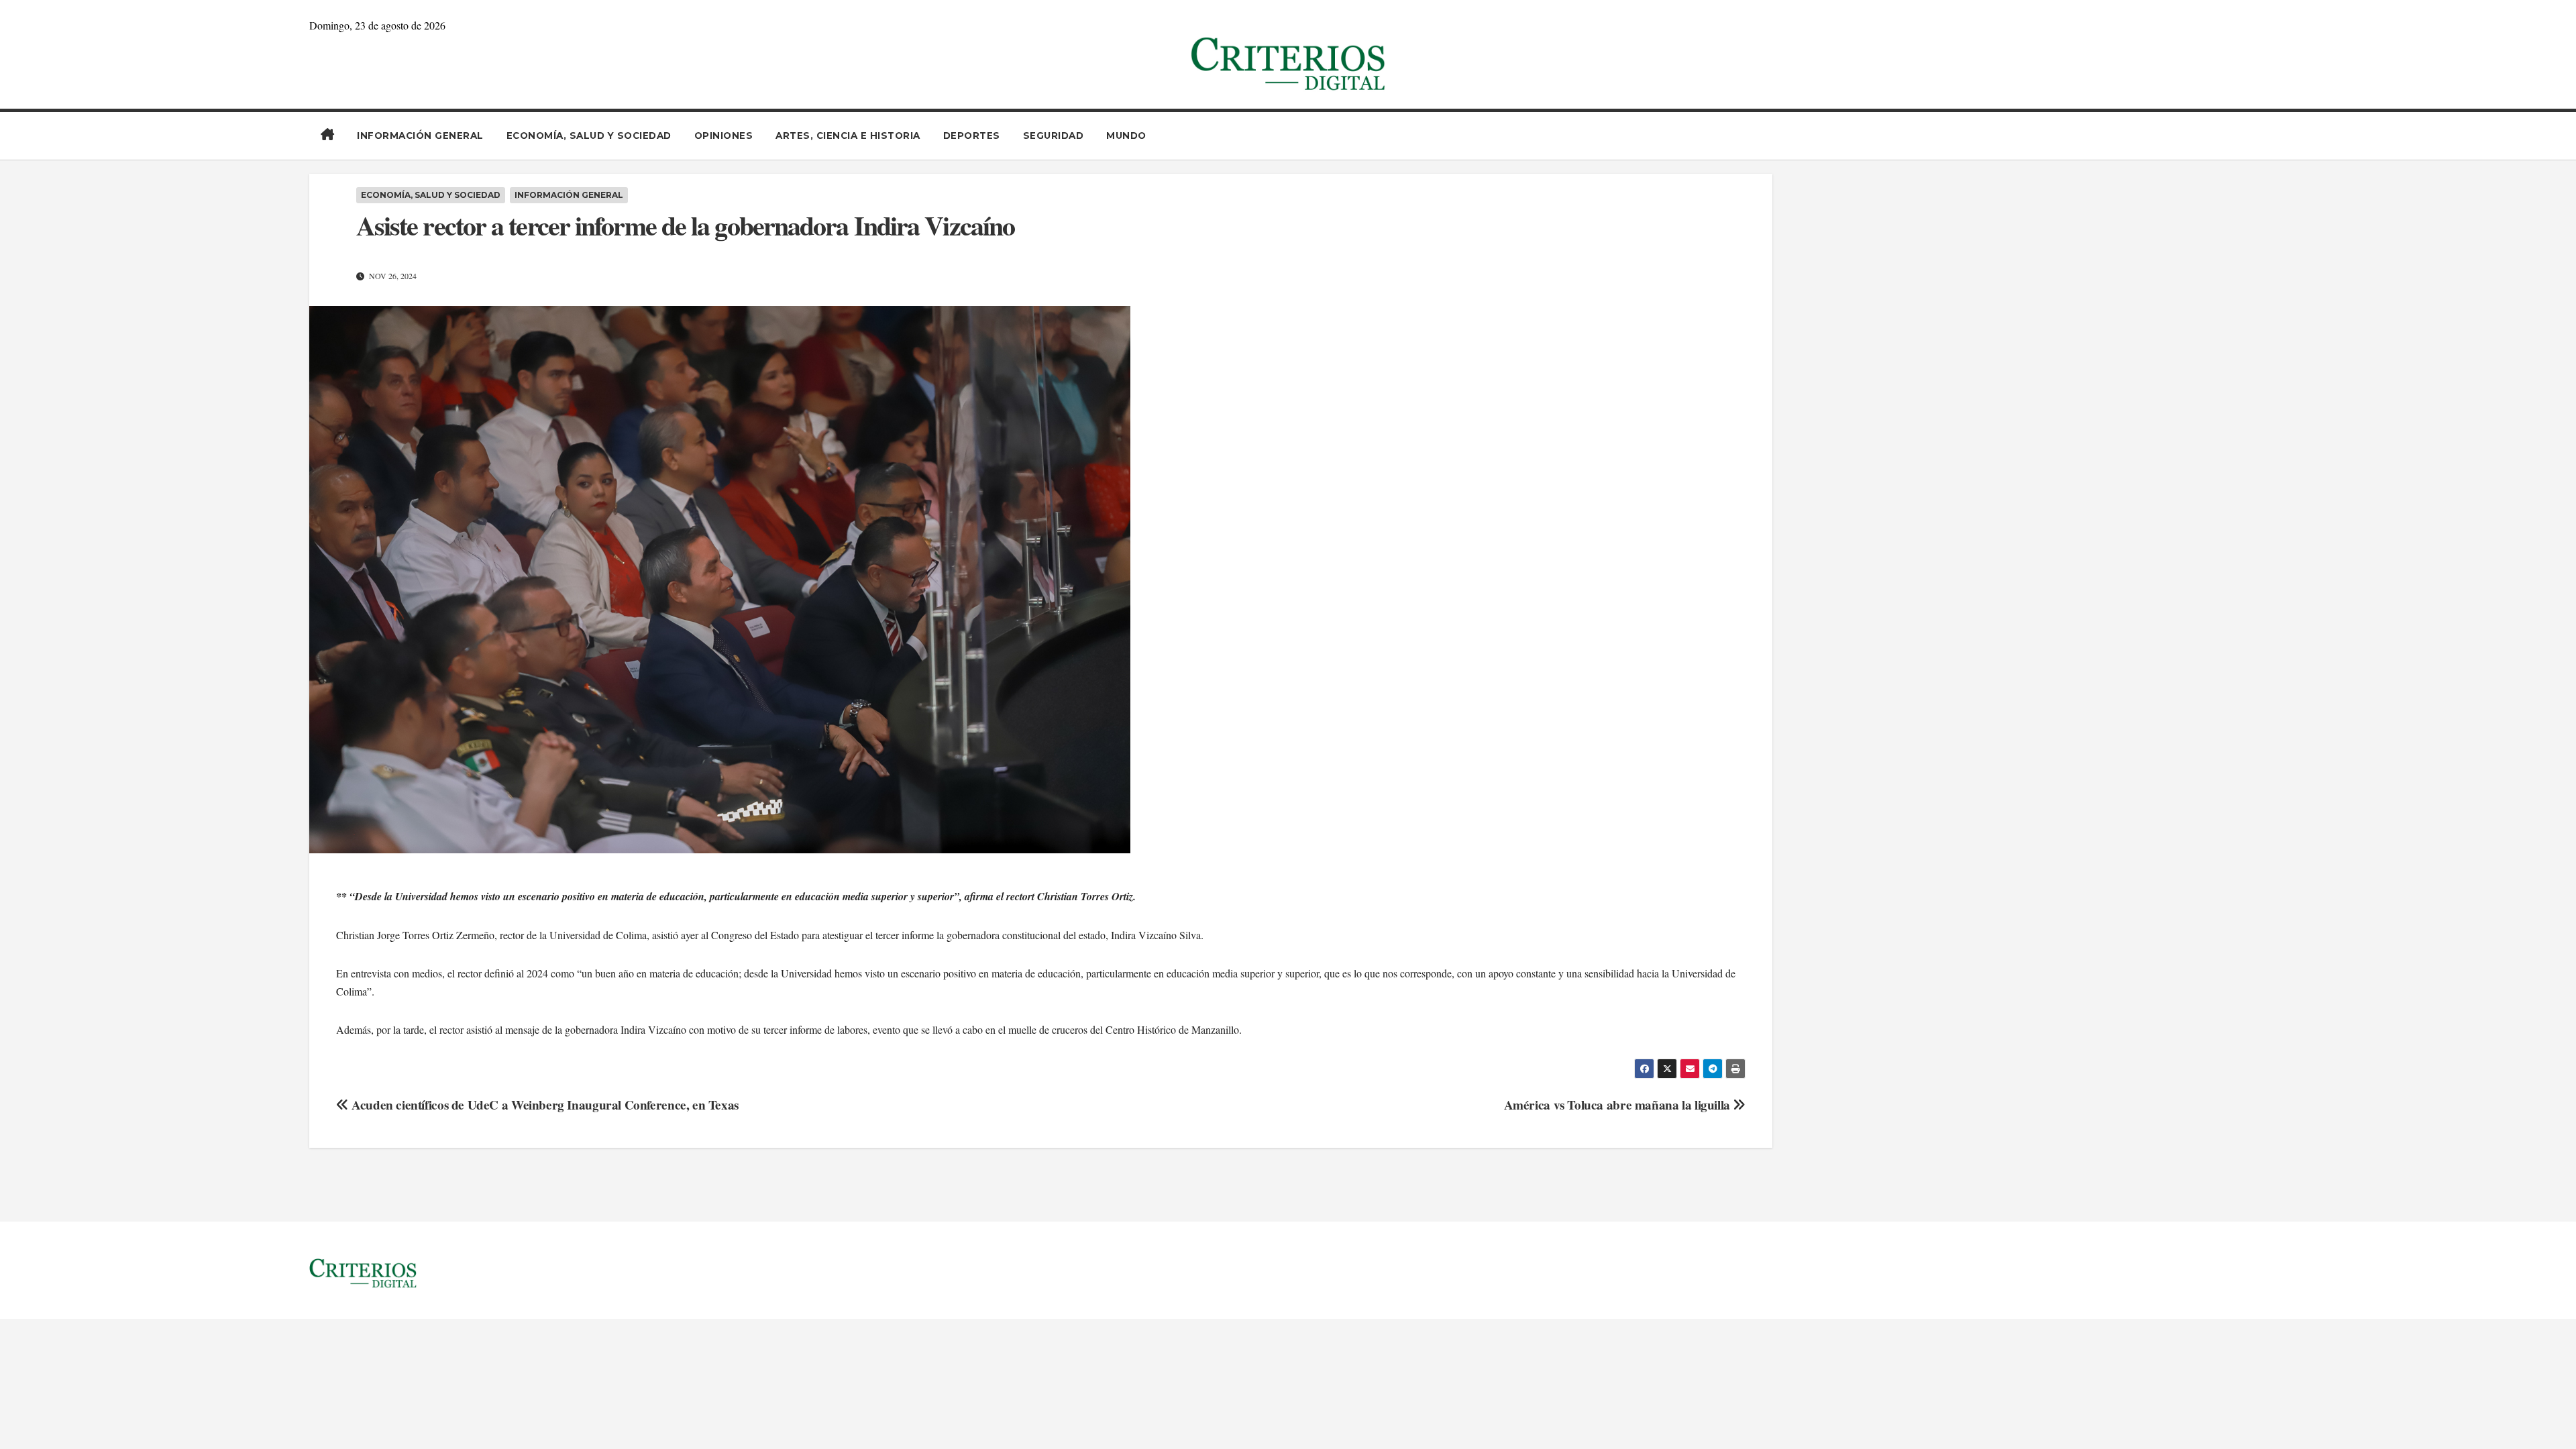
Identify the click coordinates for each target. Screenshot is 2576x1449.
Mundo (1126, 136)
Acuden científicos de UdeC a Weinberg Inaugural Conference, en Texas (543, 1105)
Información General (420, 136)
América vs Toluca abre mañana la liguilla (1619, 1105)
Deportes (972, 136)
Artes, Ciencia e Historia (848, 136)
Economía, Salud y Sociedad (589, 136)
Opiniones (724, 136)
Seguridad (1054, 136)
